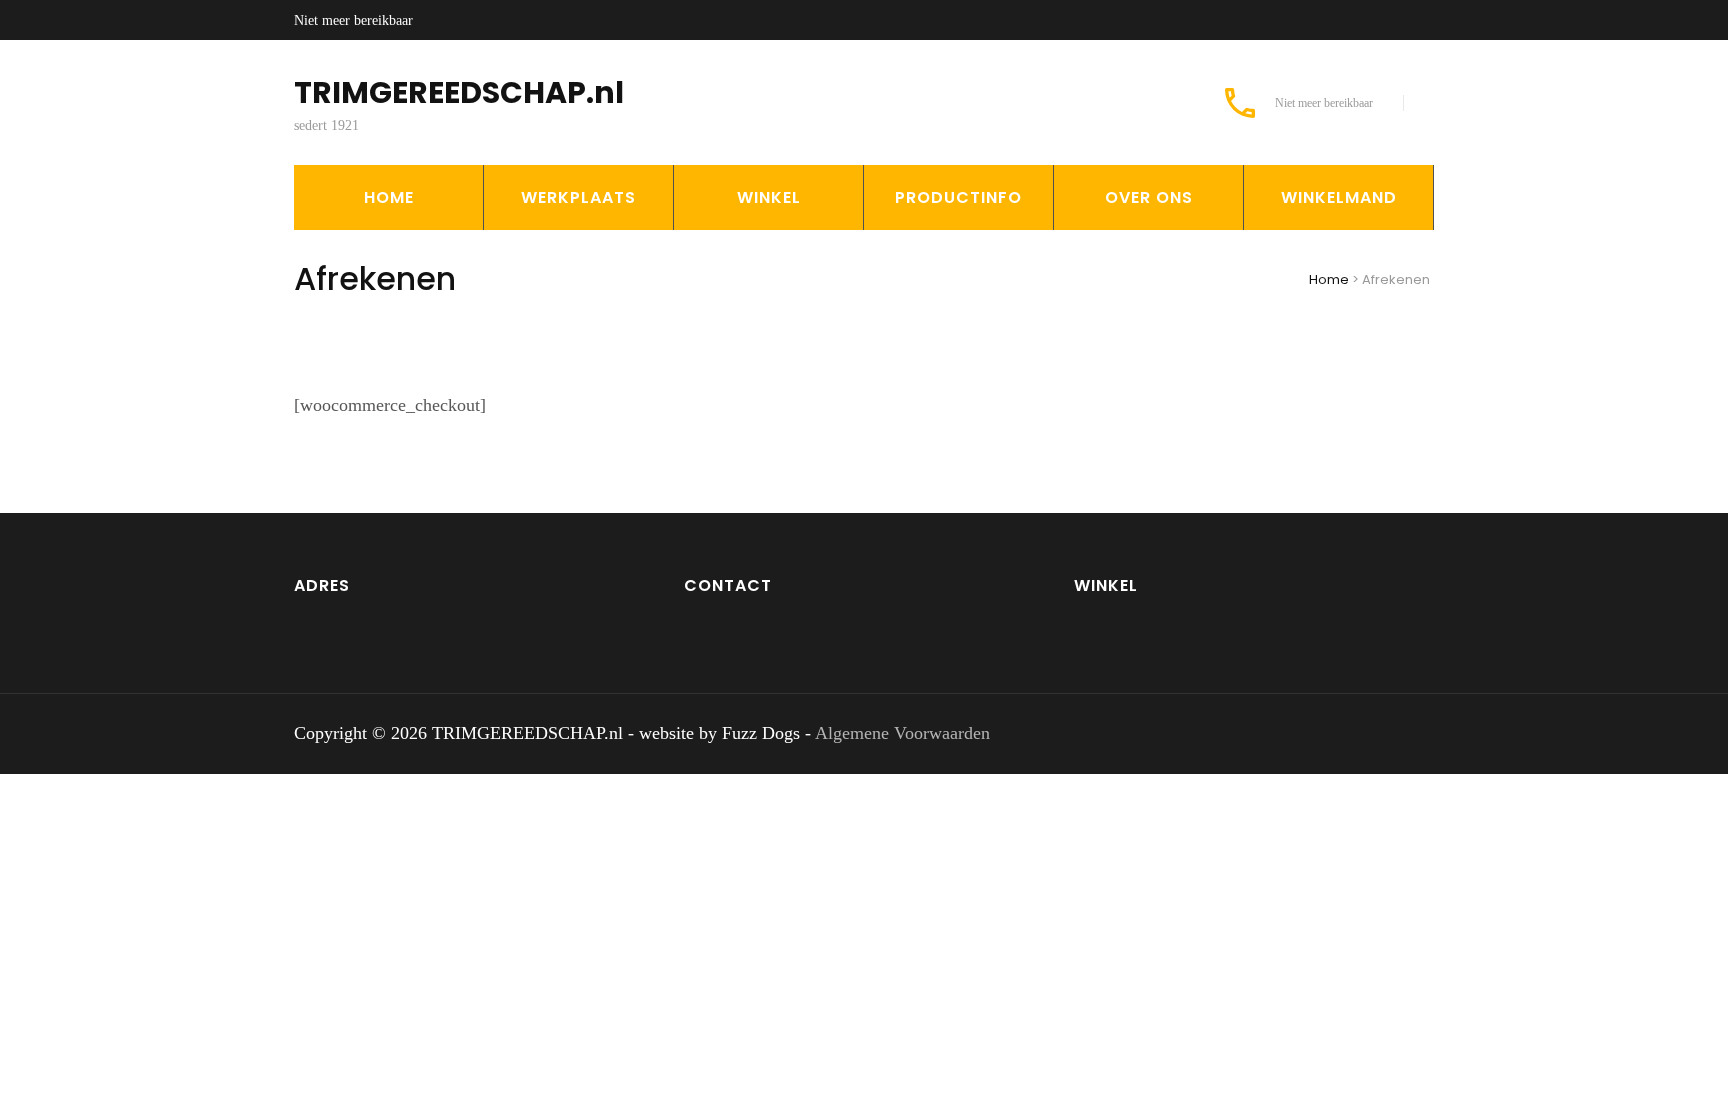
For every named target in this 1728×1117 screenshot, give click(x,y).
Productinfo (958, 197)
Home (389, 197)
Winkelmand (1339, 197)
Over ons (1149, 197)
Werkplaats (578, 197)
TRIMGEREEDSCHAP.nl (459, 92)
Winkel (769, 197)
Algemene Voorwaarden (902, 733)
